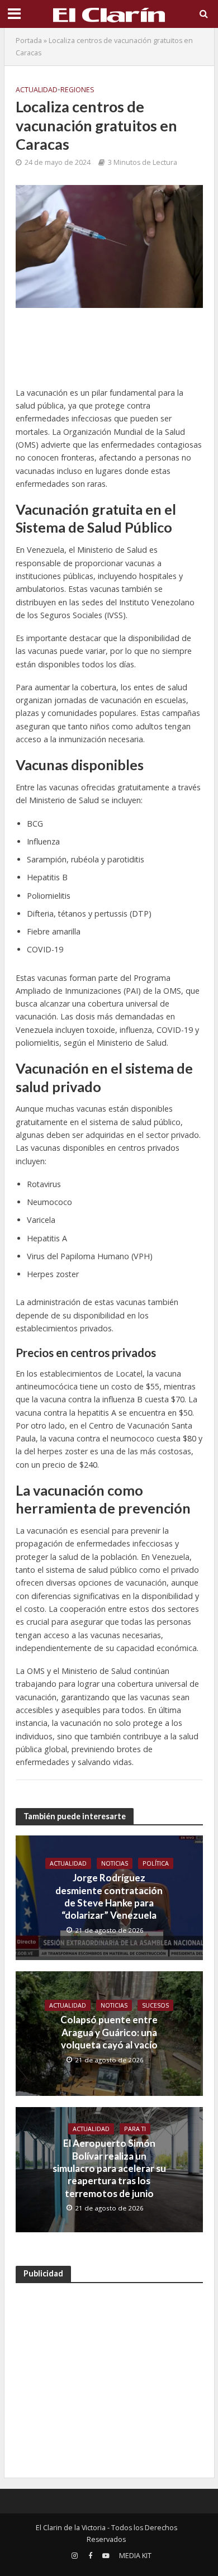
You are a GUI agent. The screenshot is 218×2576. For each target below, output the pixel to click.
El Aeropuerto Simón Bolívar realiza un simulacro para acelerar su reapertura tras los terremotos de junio (109, 2168)
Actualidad (37, 90)
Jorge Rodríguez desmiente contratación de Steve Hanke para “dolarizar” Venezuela (109, 1896)
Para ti (135, 2129)
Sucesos (155, 2005)
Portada (29, 41)
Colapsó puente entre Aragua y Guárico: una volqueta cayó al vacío (109, 2032)
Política (156, 1863)
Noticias (115, 1863)
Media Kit (135, 2556)
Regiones (77, 90)
